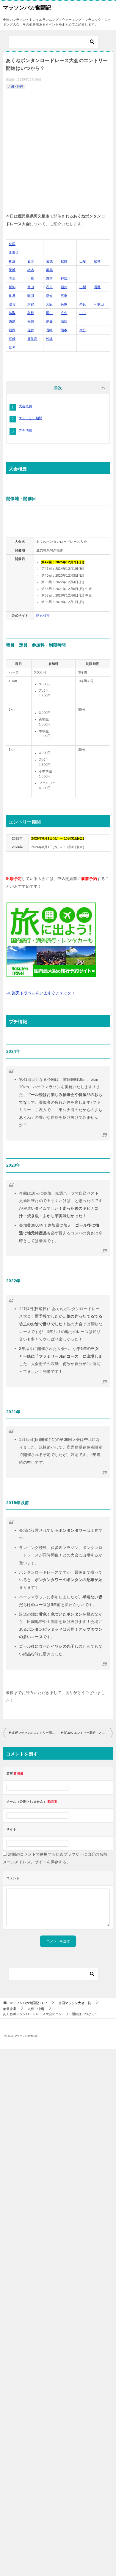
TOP (28, 2003)
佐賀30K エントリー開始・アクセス (86, 1733)
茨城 (12, 270)
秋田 (64, 261)
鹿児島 (32, 339)
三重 (64, 296)
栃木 (31, 270)
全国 (12, 244)
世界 (12, 347)
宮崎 (12, 339)
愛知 (50, 296)
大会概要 (25, 406)
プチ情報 (25, 430)
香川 (31, 321)
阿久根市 (43, 616)
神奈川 (66, 278)
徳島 (12, 321)
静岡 (31, 296)
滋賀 (12, 304)
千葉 (31, 278)
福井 (64, 287)
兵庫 (64, 304)
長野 (97, 287)
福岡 (12, 330)
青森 (12, 261)
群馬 (50, 270)
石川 (50, 287)
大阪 (50, 304)
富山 (31, 287)
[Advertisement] (58, 152)
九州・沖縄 (15, 87)
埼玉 (12, 278)
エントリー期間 (30, 418)
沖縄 (50, 339)
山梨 (83, 287)
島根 (31, 313)
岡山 (50, 313)
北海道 (14, 253)
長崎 (50, 330)
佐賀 (31, 330)
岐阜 (12, 296)
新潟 (12, 287)
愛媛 (50, 321)
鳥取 (12, 313)
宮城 (50, 261)
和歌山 (99, 304)
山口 (83, 313)
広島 (64, 313)
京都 (31, 304)
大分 (83, 330)
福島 (97, 261)
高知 (64, 321)
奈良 (83, 304)
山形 (83, 261)
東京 (50, 278)
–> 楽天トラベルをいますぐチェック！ (41, 993)
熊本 (64, 330)
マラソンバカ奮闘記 (27, 8)
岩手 (31, 261)
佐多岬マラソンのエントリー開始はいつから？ (33, 1733)
